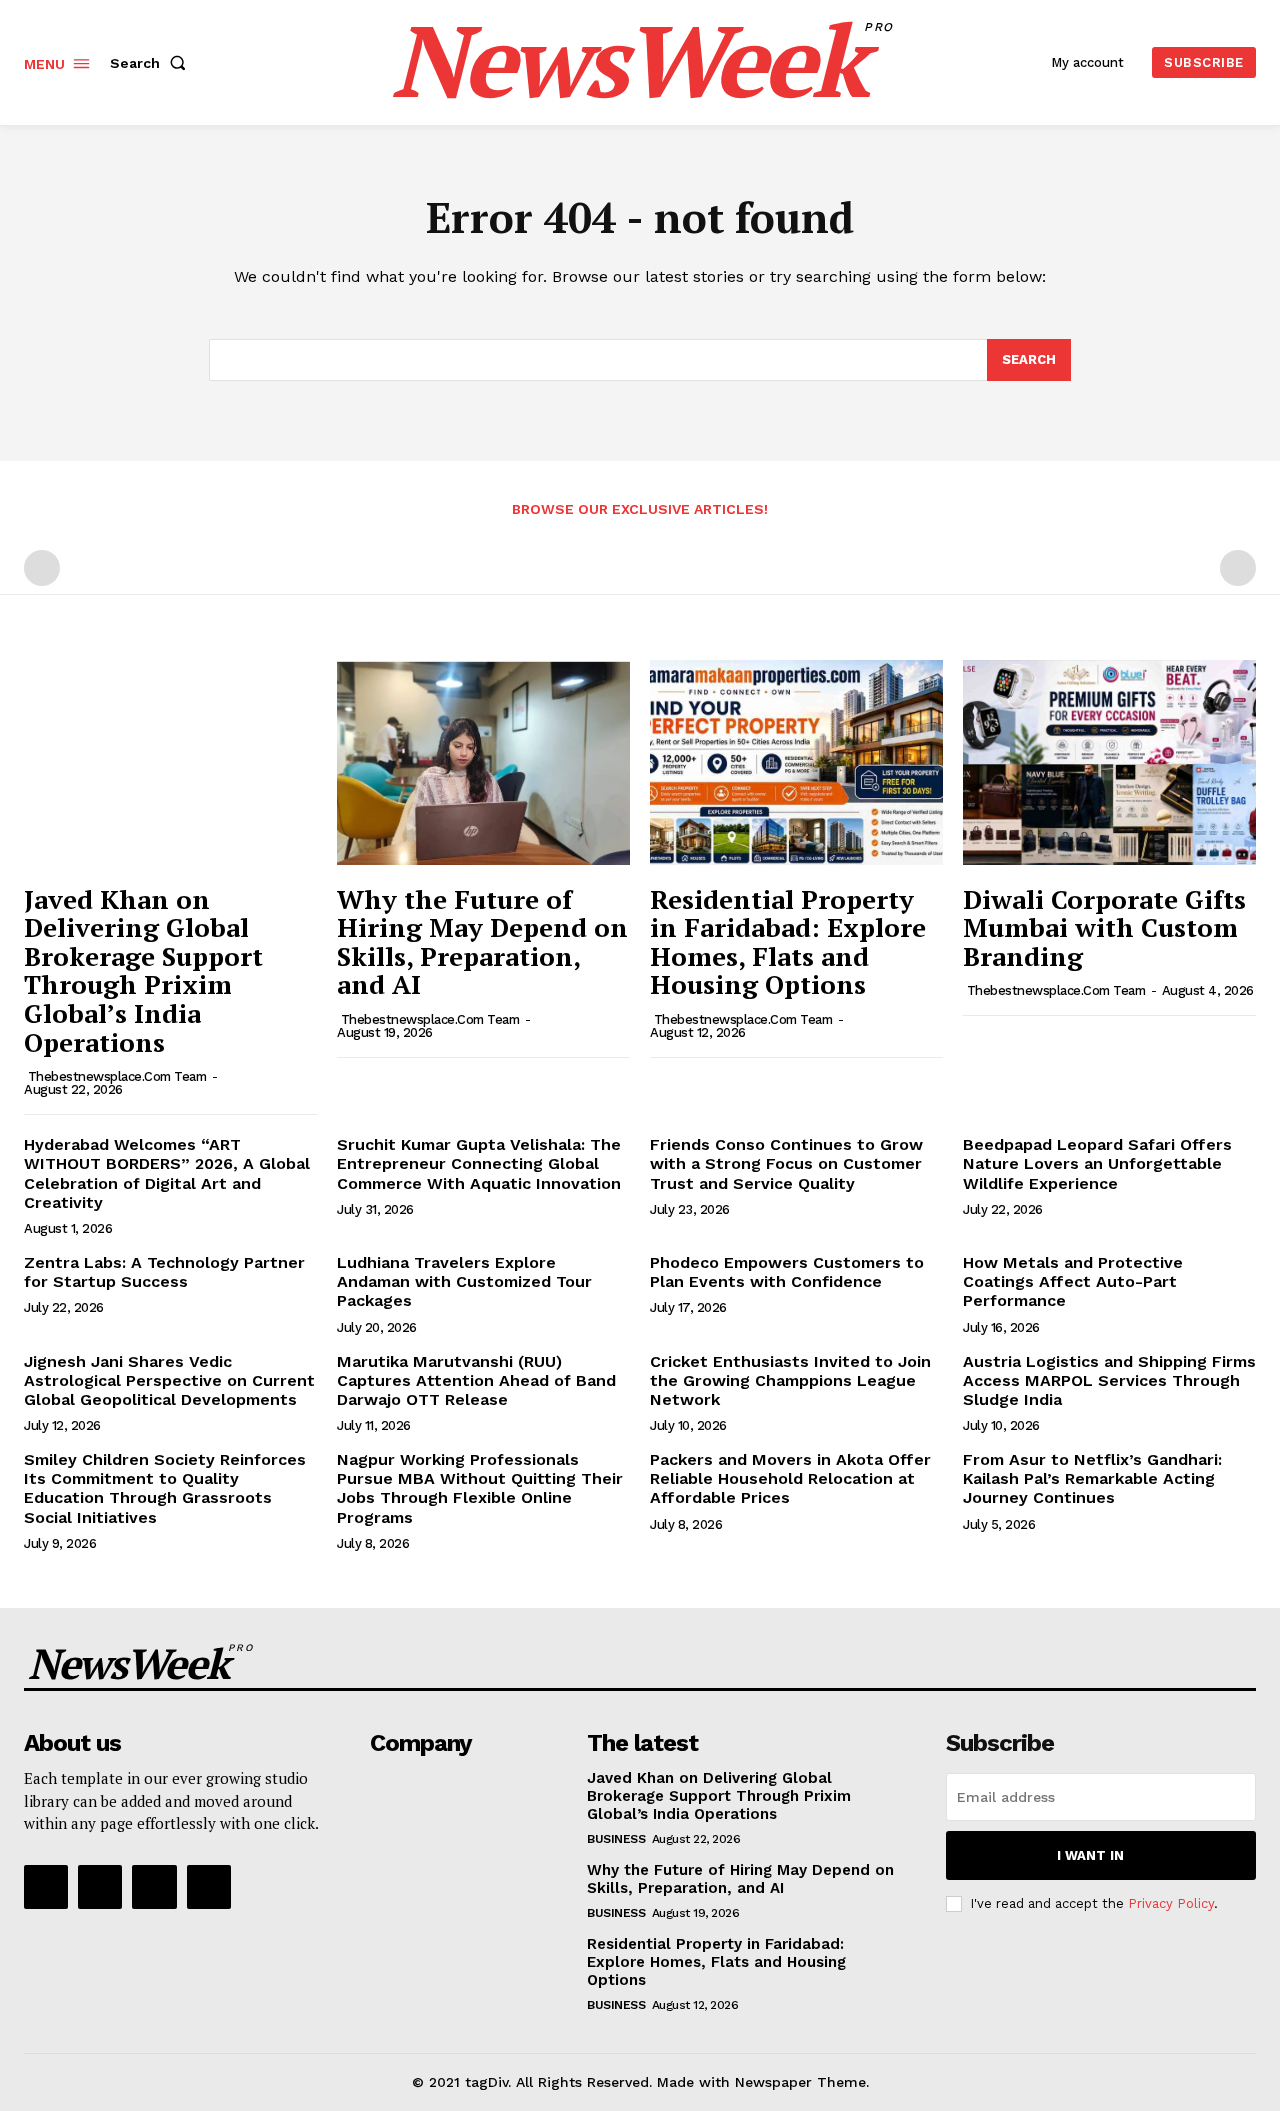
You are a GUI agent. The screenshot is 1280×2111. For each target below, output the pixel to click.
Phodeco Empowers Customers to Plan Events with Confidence (787, 1272)
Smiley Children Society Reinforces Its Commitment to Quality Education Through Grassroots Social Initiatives (165, 1488)
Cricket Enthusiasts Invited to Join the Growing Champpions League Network (790, 1380)
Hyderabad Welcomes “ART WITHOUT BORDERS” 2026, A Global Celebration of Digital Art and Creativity (167, 1173)
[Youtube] (209, 1887)
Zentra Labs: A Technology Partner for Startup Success (164, 1272)
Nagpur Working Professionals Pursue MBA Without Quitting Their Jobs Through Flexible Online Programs (480, 1488)
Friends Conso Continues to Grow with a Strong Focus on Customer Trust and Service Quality (786, 1163)
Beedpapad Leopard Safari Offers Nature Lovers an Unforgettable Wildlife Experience (1097, 1163)
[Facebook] (46, 1887)
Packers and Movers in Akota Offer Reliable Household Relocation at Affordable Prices (790, 1478)
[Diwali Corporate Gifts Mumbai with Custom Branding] (1109, 762)
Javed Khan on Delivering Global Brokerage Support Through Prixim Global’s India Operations (143, 970)
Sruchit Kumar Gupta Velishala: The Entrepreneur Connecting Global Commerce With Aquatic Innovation (479, 1163)
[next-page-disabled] (1238, 568)
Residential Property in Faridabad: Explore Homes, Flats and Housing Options (788, 942)
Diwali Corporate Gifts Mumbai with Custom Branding (1104, 927)
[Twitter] (154, 1887)
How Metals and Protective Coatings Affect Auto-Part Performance (1073, 1281)
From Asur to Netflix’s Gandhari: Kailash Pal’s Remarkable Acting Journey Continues (1092, 1478)
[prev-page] (42, 568)
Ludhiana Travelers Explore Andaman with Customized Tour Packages (464, 1281)
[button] (152, 63)
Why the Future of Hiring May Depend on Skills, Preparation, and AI (482, 942)
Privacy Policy (1171, 1903)
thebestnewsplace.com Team (117, 1076)
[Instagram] (100, 1887)
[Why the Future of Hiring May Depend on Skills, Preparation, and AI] (483, 762)
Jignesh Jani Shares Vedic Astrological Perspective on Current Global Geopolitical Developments (169, 1380)
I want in (1090, 1855)
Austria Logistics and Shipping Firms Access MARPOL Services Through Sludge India (1109, 1380)
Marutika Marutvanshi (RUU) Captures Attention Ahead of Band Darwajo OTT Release (476, 1380)
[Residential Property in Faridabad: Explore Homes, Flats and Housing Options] (796, 762)
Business (616, 1839)
